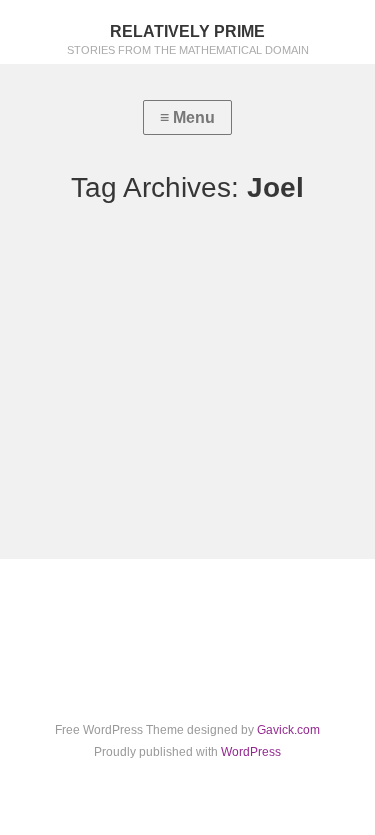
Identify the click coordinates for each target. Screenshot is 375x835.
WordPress (251, 752)
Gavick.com (288, 730)
